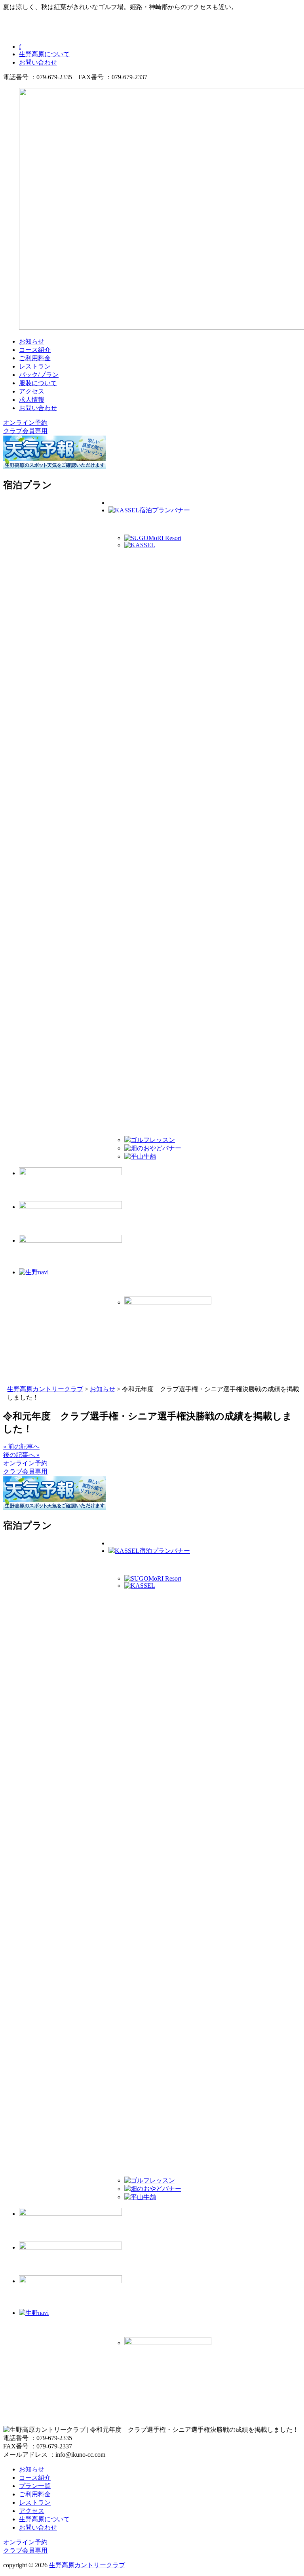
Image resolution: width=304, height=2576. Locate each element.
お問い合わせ (38, 62)
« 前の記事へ (21, 1446)
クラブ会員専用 (25, 431)
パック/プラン (39, 375)
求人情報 (32, 400)
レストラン (35, 366)
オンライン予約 (25, 423)
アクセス (32, 391)
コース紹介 (35, 350)
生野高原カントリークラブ (87, 2565)
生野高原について (44, 54)
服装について (38, 383)
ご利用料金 (35, 358)
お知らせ (32, 341)
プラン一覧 (35, 2486)
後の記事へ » (21, 1455)
